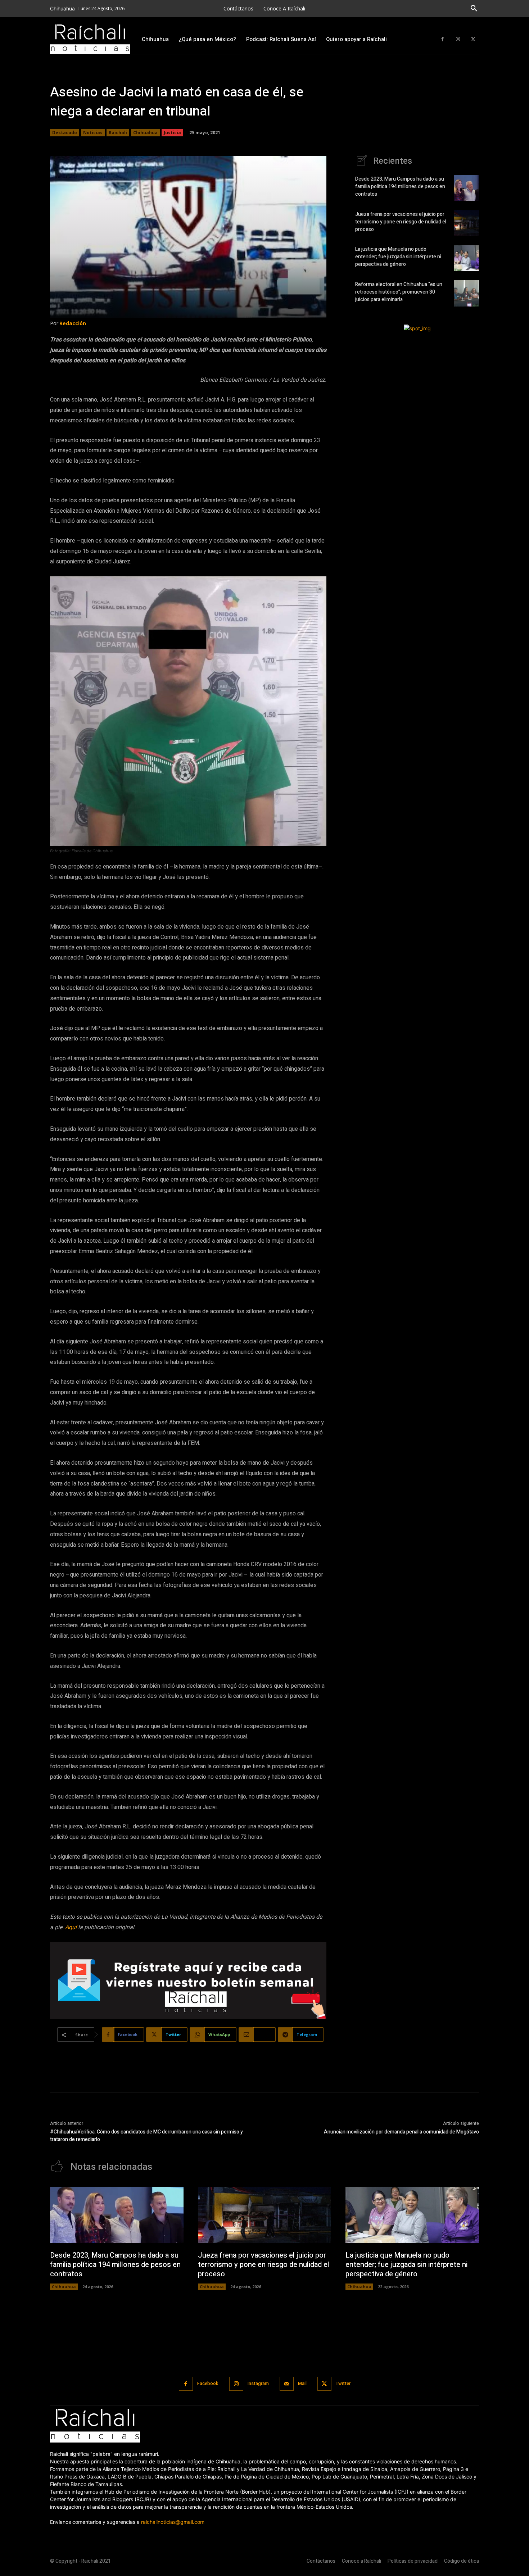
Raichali (118, 133)
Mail (302, 2383)
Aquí (71, 1927)
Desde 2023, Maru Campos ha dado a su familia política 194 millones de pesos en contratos (400, 187)
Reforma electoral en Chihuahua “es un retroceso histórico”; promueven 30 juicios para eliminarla (399, 292)
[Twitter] (473, 39)
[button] (474, 9)
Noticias (93, 133)
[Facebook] (442, 39)
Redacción (73, 323)
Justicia (172, 133)
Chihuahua (145, 133)
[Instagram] (458, 39)
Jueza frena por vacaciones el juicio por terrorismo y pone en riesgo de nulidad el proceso (401, 222)
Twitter (343, 2383)
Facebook (208, 2383)
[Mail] (287, 2384)
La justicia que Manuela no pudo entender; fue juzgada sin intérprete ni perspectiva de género (398, 257)
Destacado (65, 133)
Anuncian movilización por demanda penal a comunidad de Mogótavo (401, 2132)
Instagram (258, 2383)
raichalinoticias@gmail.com (173, 2522)
